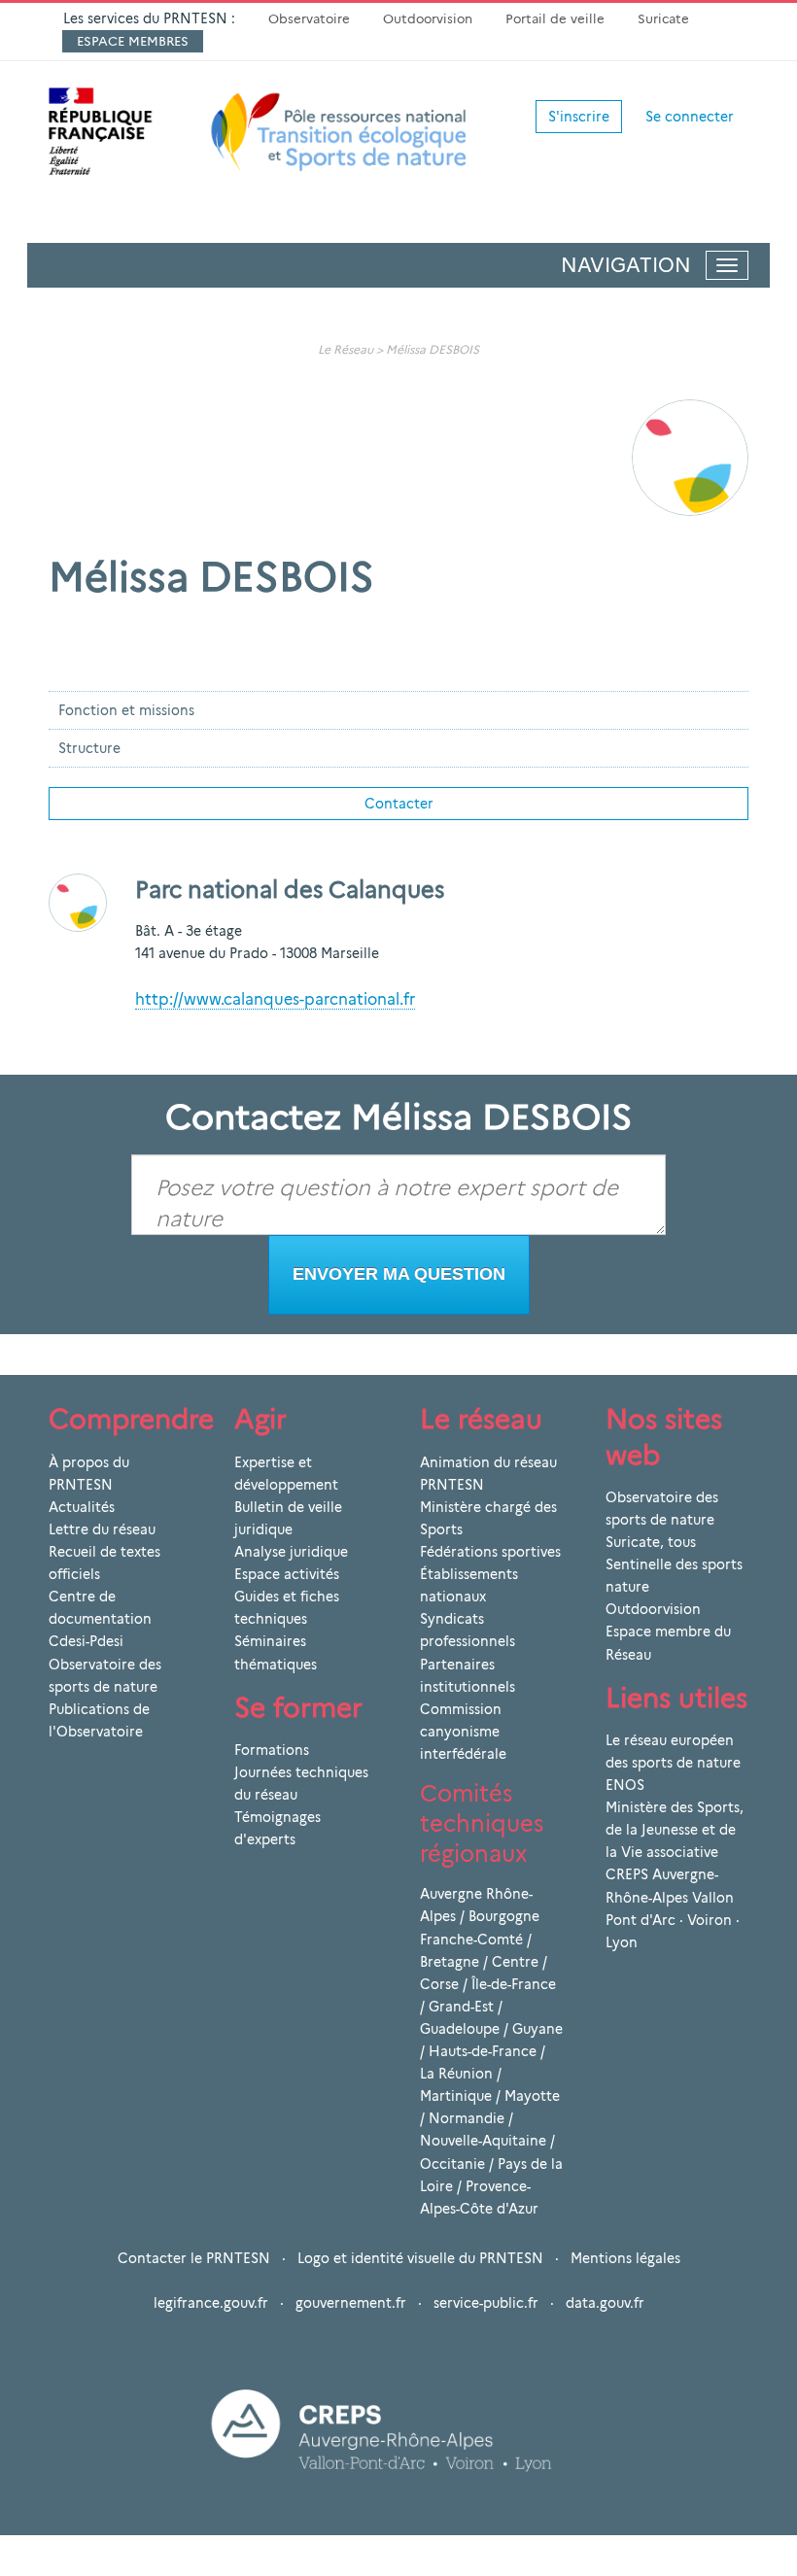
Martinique (456, 2096)
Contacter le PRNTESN (194, 2258)
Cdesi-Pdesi (86, 1641)
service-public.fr (486, 2303)
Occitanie (452, 2164)
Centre (515, 1962)
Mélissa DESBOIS (433, 349)
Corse (439, 1984)
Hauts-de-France (483, 2051)
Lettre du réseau (102, 1529)
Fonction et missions (126, 710)
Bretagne (450, 1962)
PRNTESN (452, 1485)
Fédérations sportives (490, 1552)
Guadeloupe (460, 2029)
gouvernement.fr (351, 2303)
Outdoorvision (428, 18)
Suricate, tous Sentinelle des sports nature (674, 1564)
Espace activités (287, 1574)
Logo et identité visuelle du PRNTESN (420, 2258)
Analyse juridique (291, 1552)
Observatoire (309, 18)
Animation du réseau (488, 1462)
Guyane (537, 2029)
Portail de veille (555, 18)
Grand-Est (461, 2007)
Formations (272, 1750)
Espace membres (133, 41)
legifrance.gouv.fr (211, 2303)
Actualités (82, 1507)
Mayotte (532, 2096)
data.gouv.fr (605, 2303)
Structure (89, 748)
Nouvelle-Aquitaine (483, 2141)
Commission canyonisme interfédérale (463, 1732)
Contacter (399, 804)
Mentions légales (625, 2258)
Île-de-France (514, 1984)
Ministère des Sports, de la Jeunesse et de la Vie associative (675, 1830)
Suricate (663, 18)
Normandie (467, 2118)
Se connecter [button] (690, 117)
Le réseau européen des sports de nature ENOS (673, 1763)
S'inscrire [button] (579, 117)
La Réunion (456, 2074)
